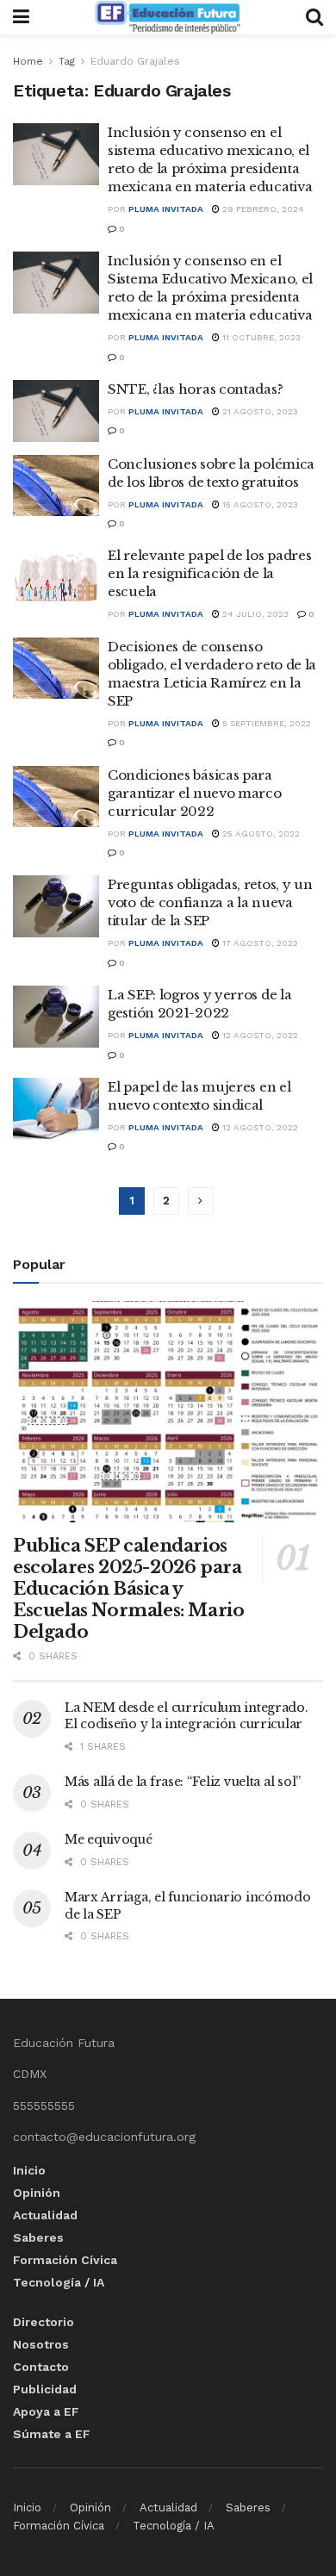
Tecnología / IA (59, 2282)
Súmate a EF (52, 2434)
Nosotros (41, 2344)
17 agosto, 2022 (259, 943)
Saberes (38, 2237)
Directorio (44, 2322)
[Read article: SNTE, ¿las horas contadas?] (56, 411)
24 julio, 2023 (254, 614)
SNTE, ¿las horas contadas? (195, 389)
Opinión (37, 2193)
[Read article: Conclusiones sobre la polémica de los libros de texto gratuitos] (56, 486)
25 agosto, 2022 (260, 834)
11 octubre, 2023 (260, 337)
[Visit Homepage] (167, 17)
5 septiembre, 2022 (265, 723)
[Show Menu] (21, 17)
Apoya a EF (46, 2411)
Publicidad (45, 2389)
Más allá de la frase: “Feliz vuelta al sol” (183, 1782)
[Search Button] (314, 17)
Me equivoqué (109, 1839)
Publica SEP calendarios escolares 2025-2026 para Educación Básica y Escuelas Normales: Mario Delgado (128, 1589)
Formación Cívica (65, 2260)
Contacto (41, 2367)
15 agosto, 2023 (259, 504)
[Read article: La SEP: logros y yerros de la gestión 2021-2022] (56, 1017)
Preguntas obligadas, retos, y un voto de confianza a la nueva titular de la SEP (210, 902)
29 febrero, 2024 (262, 209)
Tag (67, 61)
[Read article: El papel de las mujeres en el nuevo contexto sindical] (56, 1109)
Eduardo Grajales (135, 61)
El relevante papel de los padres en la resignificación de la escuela (209, 573)
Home (28, 61)
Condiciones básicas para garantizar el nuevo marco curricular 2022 (195, 793)
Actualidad (45, 2215)
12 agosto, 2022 (259, 1035)
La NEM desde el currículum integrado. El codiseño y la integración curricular (187, 1716)
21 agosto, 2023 (259, 411)
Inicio (29, 2170)
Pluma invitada (166, 209)
